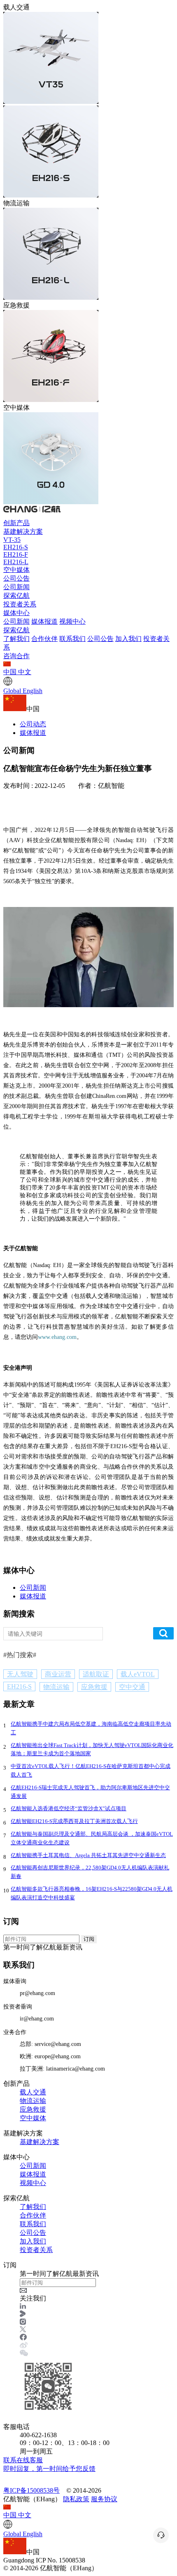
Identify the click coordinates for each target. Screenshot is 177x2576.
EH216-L (16, 562)
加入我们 (128, 639)
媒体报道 (44, 621)
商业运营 (58, 1674)
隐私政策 (76, 2499)
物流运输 (56, 1687)
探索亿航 (16, 596)
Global (23, 691)
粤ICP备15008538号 (31, 2490)
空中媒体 (16, 570)
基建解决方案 (23, 532)
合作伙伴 (44, 639)
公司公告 (16, 578)
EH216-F (16, 554)
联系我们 (72, 639)
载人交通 (33, 2092)
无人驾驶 (20, 1674)
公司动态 (33, 724)
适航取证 (96, 1674)
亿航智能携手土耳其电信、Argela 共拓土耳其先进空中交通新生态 (88, 1855)
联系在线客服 (49, 2464)
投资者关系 (20, 604)
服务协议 (104, 2499)
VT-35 (12, 540)
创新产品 (16, 523)
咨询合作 (16, 656)
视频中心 (72, 621)
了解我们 (16, 639)
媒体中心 (16, 613)
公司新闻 (16, 587)
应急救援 (94, 1687)
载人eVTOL (138, 1674)
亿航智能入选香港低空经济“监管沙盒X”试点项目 (69, 1808)
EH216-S (16, 547)
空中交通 (132, 1687)
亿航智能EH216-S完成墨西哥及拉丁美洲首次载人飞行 (74, 1821)
